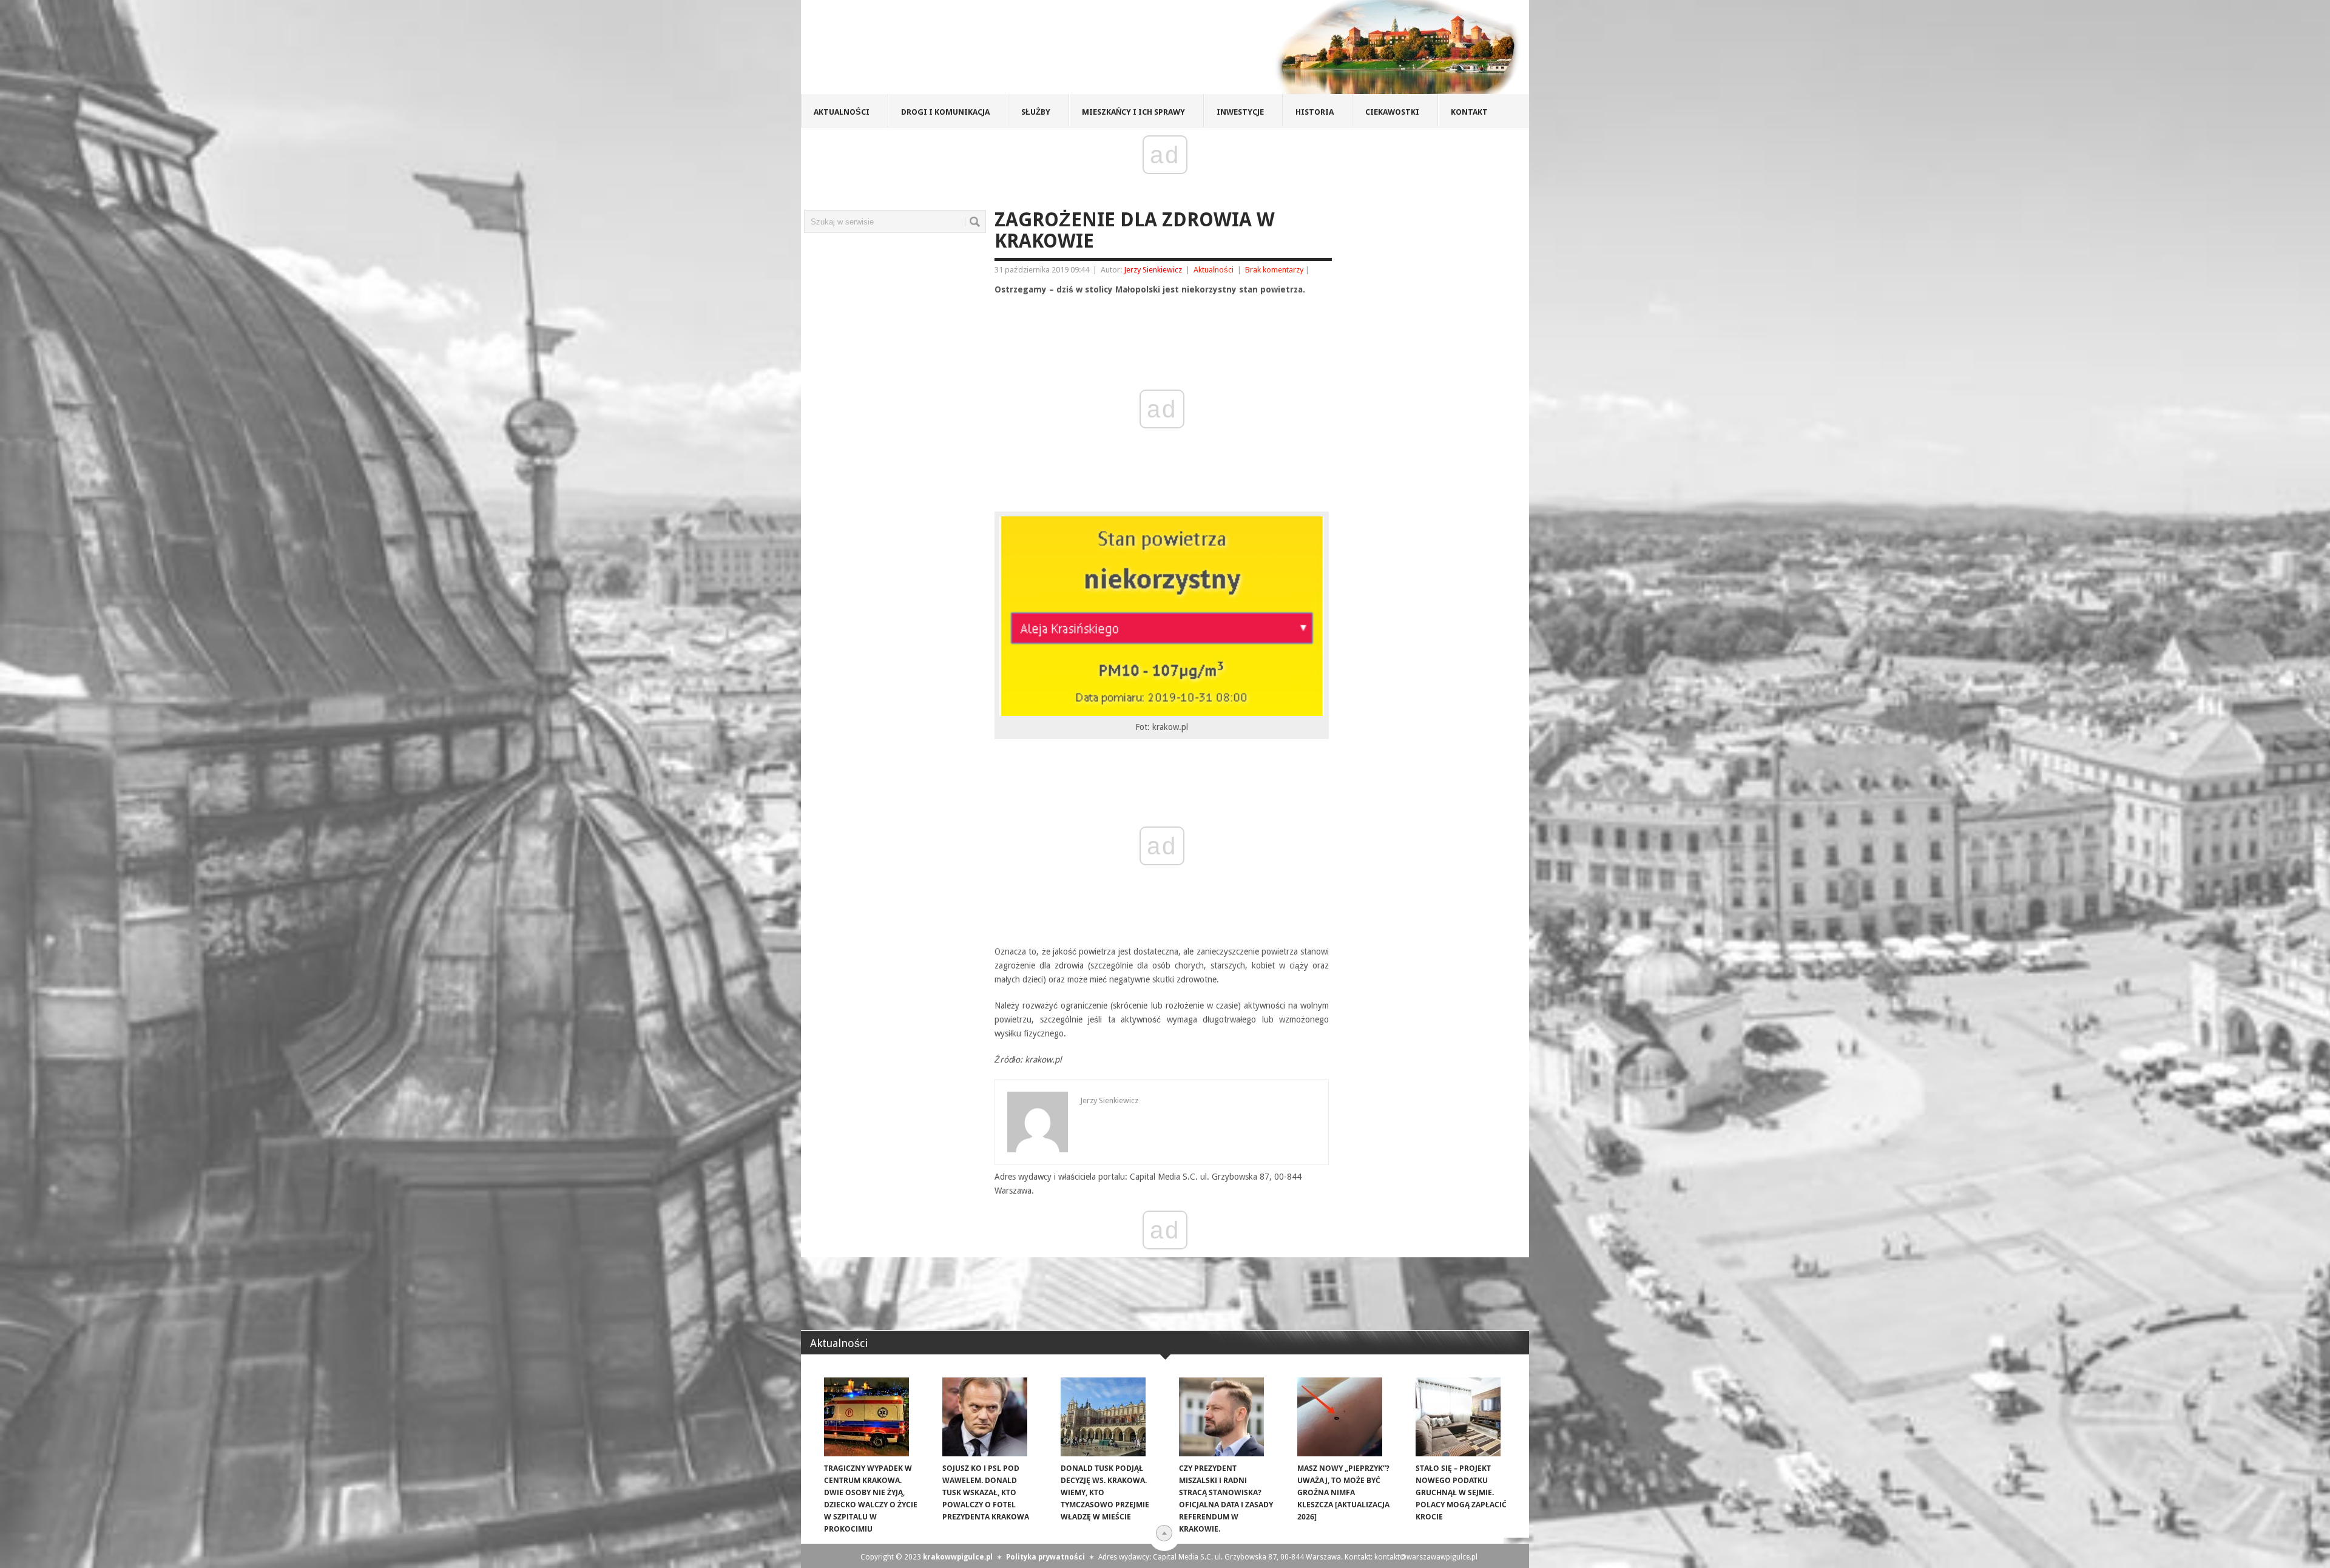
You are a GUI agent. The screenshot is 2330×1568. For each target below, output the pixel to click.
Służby (1036, 112)
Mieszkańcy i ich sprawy (1133, 112)
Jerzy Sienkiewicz (1153, 270)
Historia (1315, 112)
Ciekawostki (1392, 112)
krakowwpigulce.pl (958, 1557)
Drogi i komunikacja (945, 112)
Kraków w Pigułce (979, 51)
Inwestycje (1240, 112)
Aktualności (842, 112)
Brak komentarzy (1274, 270)
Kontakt (1469, 112)
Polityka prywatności (1045, 1557)
